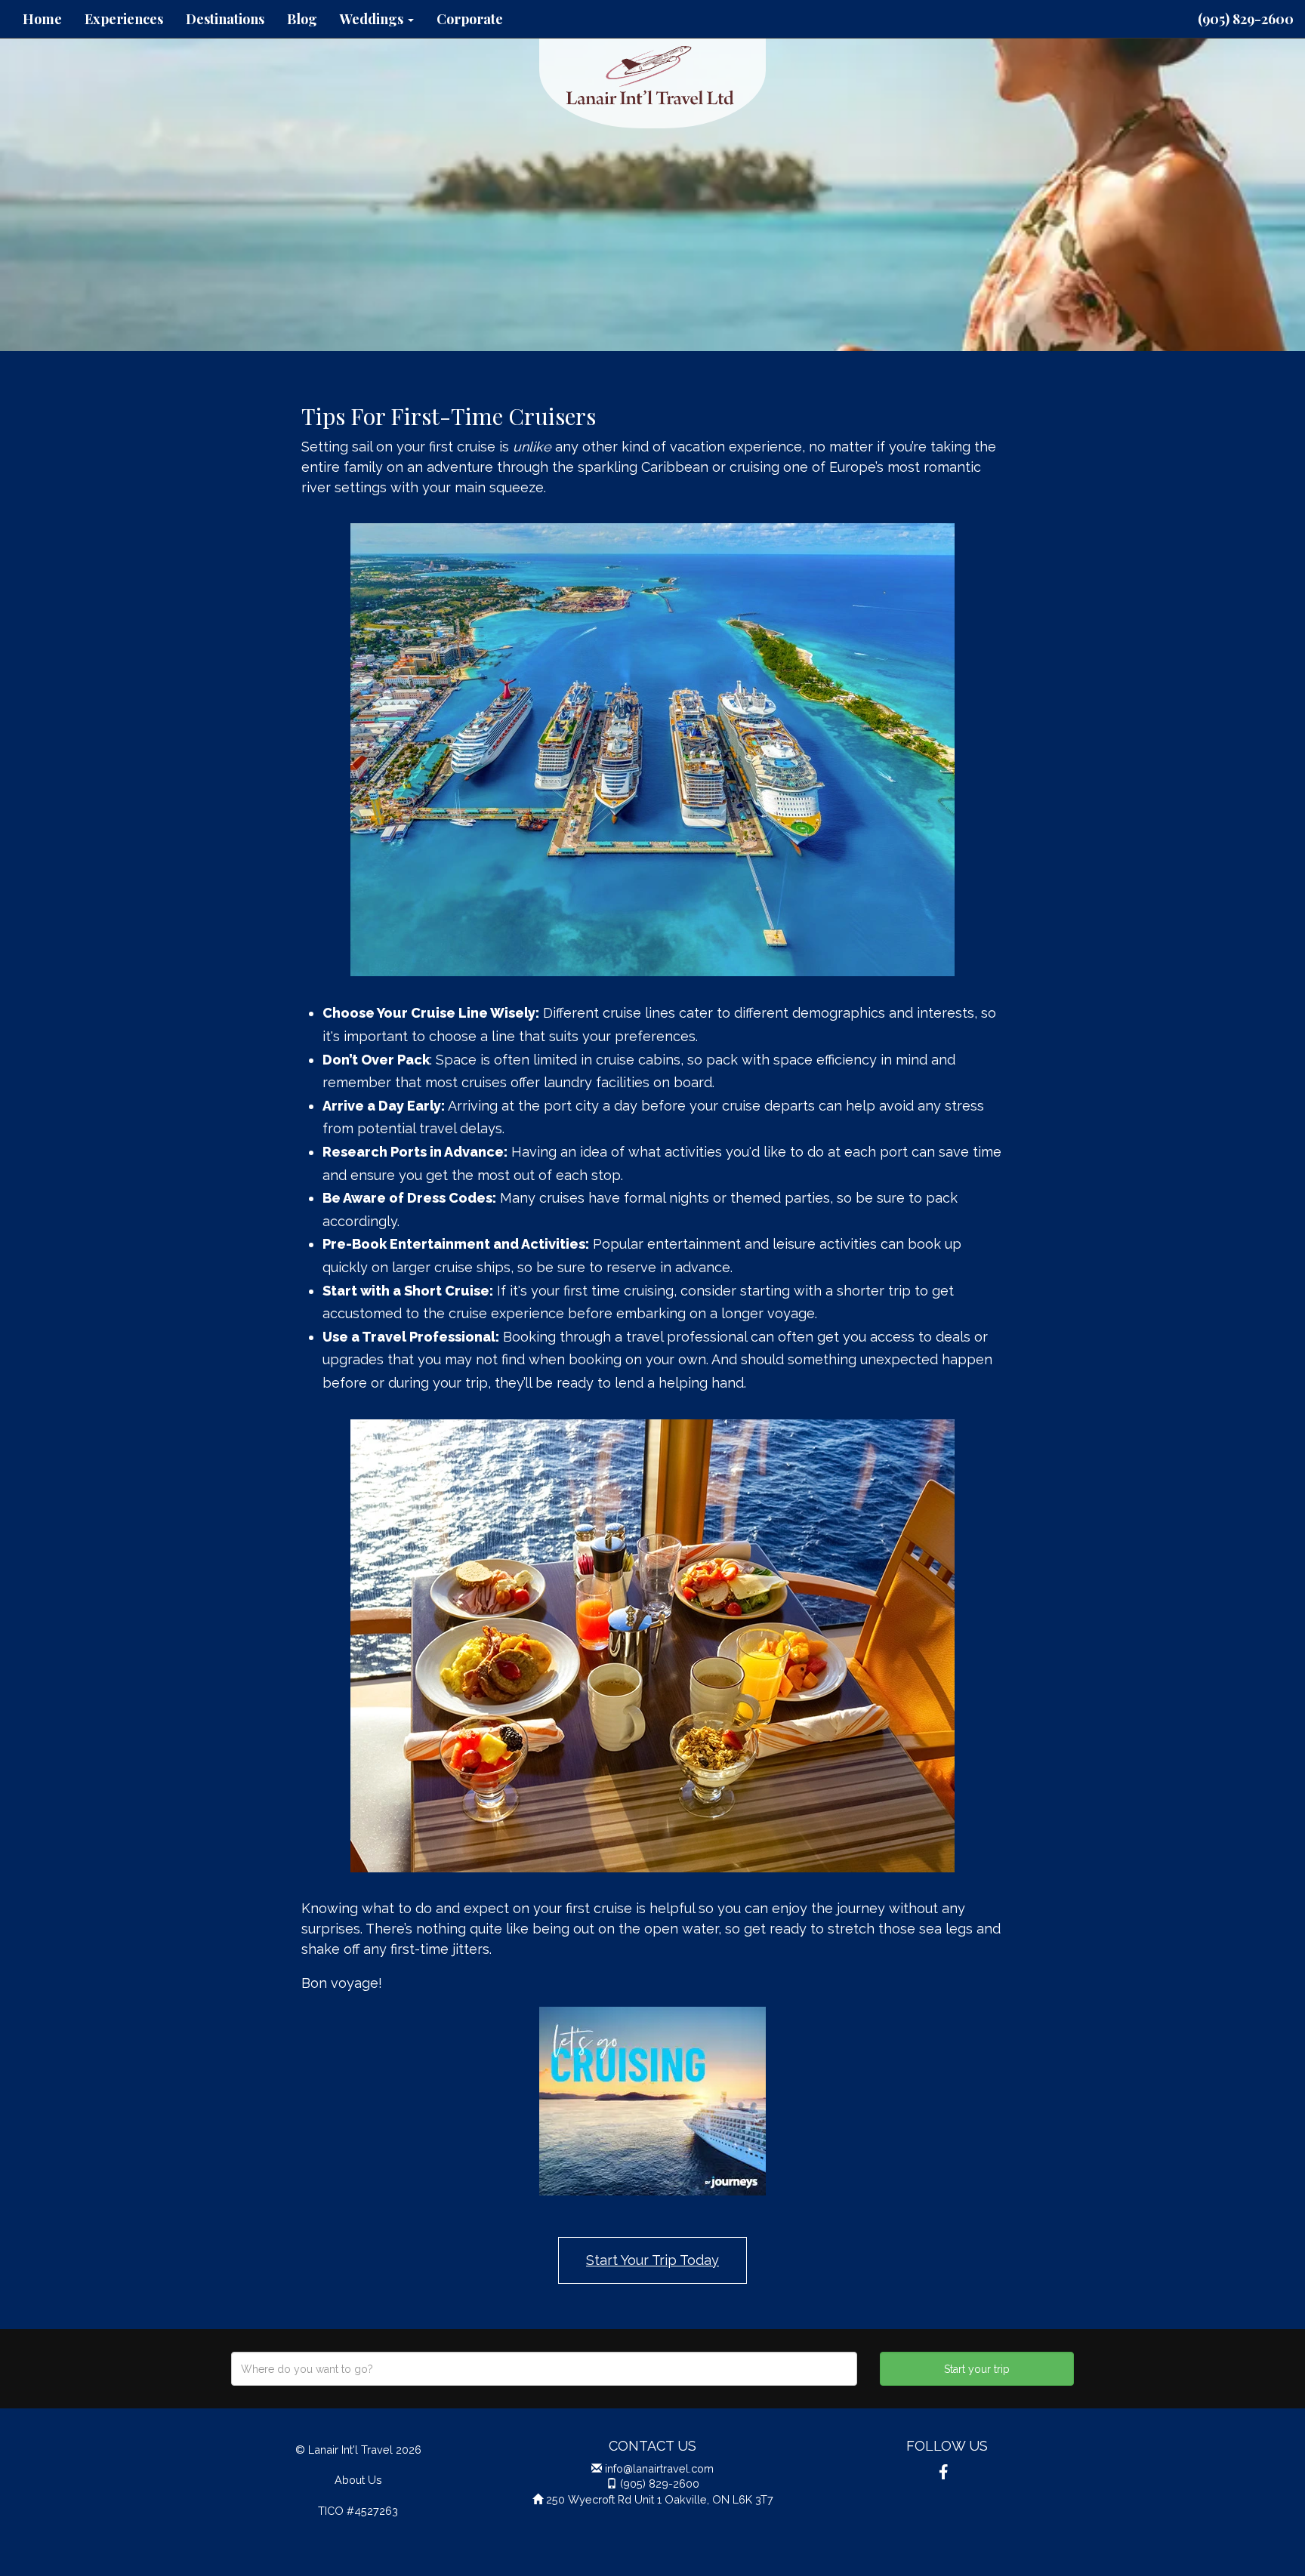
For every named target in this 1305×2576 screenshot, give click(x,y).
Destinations (225, 19)
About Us (358, 2480)
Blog (302, 19)
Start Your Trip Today (652, 2260)
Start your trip (977, 2369)
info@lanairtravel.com (659, 2468)
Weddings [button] (373, 19)
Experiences (124, 19)
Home (42, 19)
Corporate (470, 19)
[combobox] (544, 2369)
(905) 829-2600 (1246, 19)
